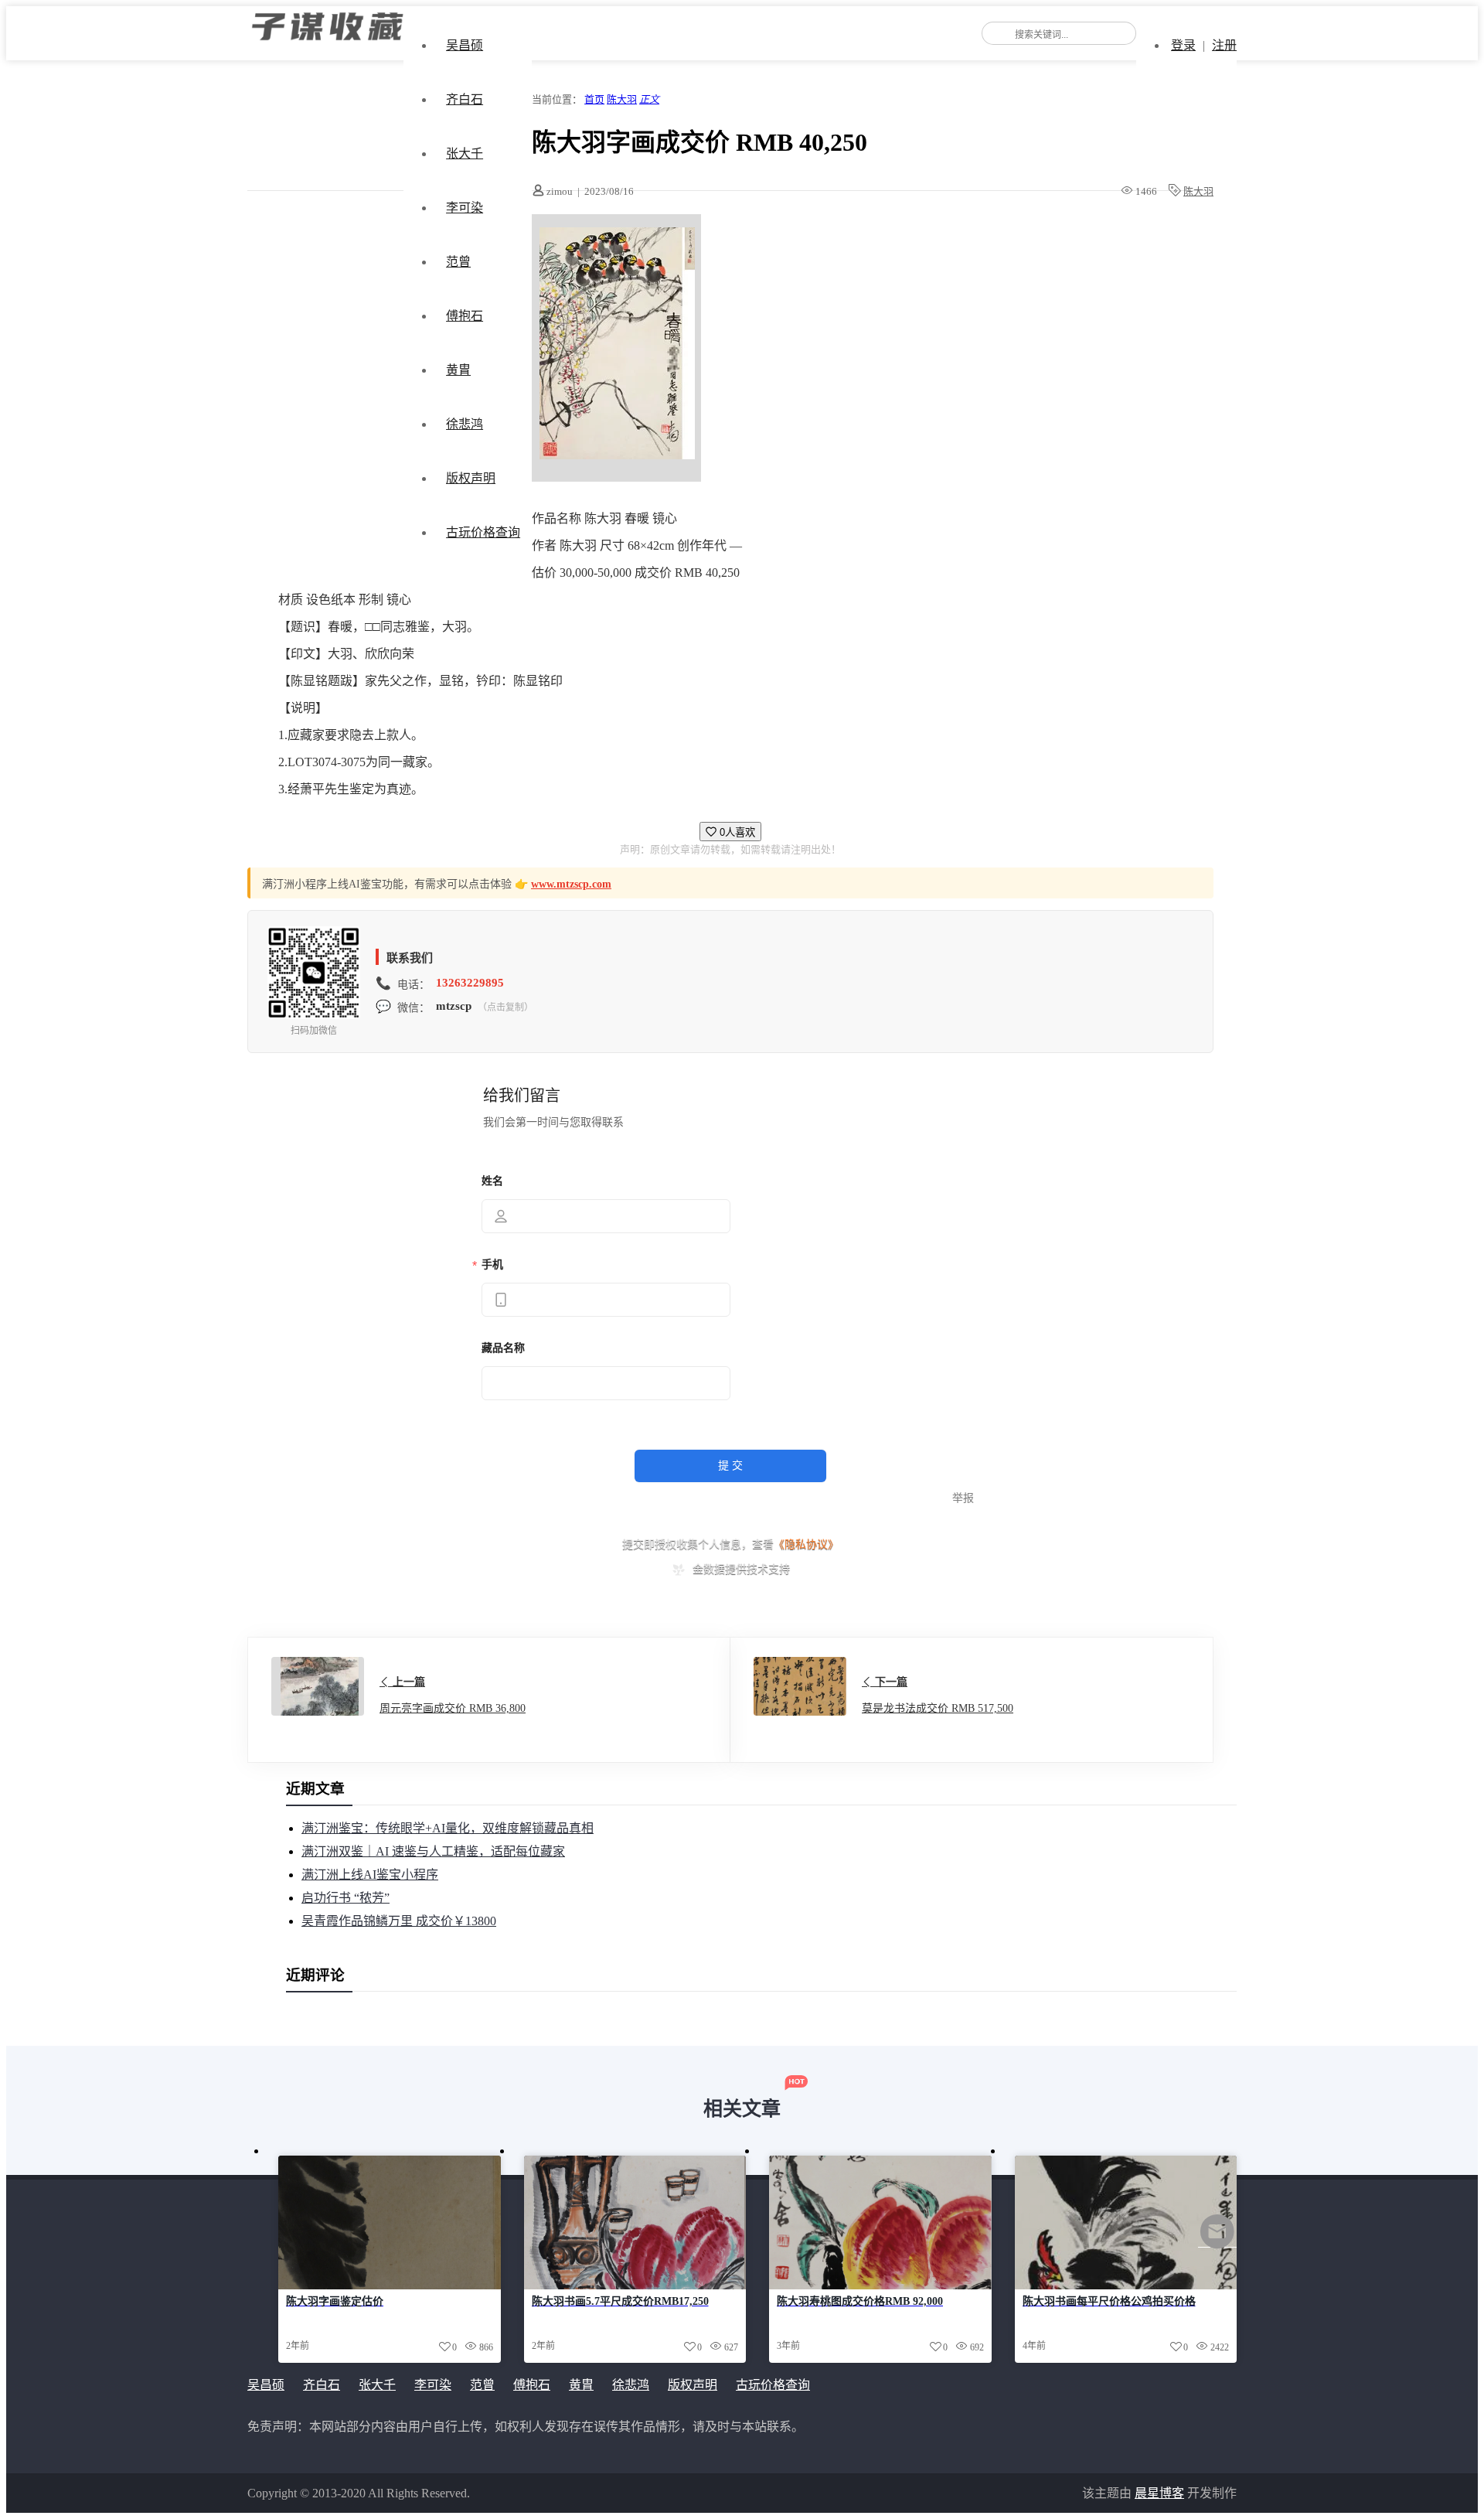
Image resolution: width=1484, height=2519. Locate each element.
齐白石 (465, 99)
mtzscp (454, 1006)
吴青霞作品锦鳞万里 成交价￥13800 (399, 1921)
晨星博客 (1159, 2493)
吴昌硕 (465, 45)
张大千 (465, 153)
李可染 (465, 208)
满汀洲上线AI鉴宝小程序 (370, 1875)
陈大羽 (622, 99)
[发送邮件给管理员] (1217, 2242)
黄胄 (458, 370)
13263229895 (470, 983)
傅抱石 (465, 316)
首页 (594, 99)
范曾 (458, 262)
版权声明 (471, 478)
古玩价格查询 (483, 532)
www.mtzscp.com (571, 884)
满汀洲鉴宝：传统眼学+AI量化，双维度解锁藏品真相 (448, 1828)
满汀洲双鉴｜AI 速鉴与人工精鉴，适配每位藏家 (433, 1851)
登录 (1183, 45)
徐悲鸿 (465, 424)
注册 (1224, 45)
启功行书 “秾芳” (345, 1898)
